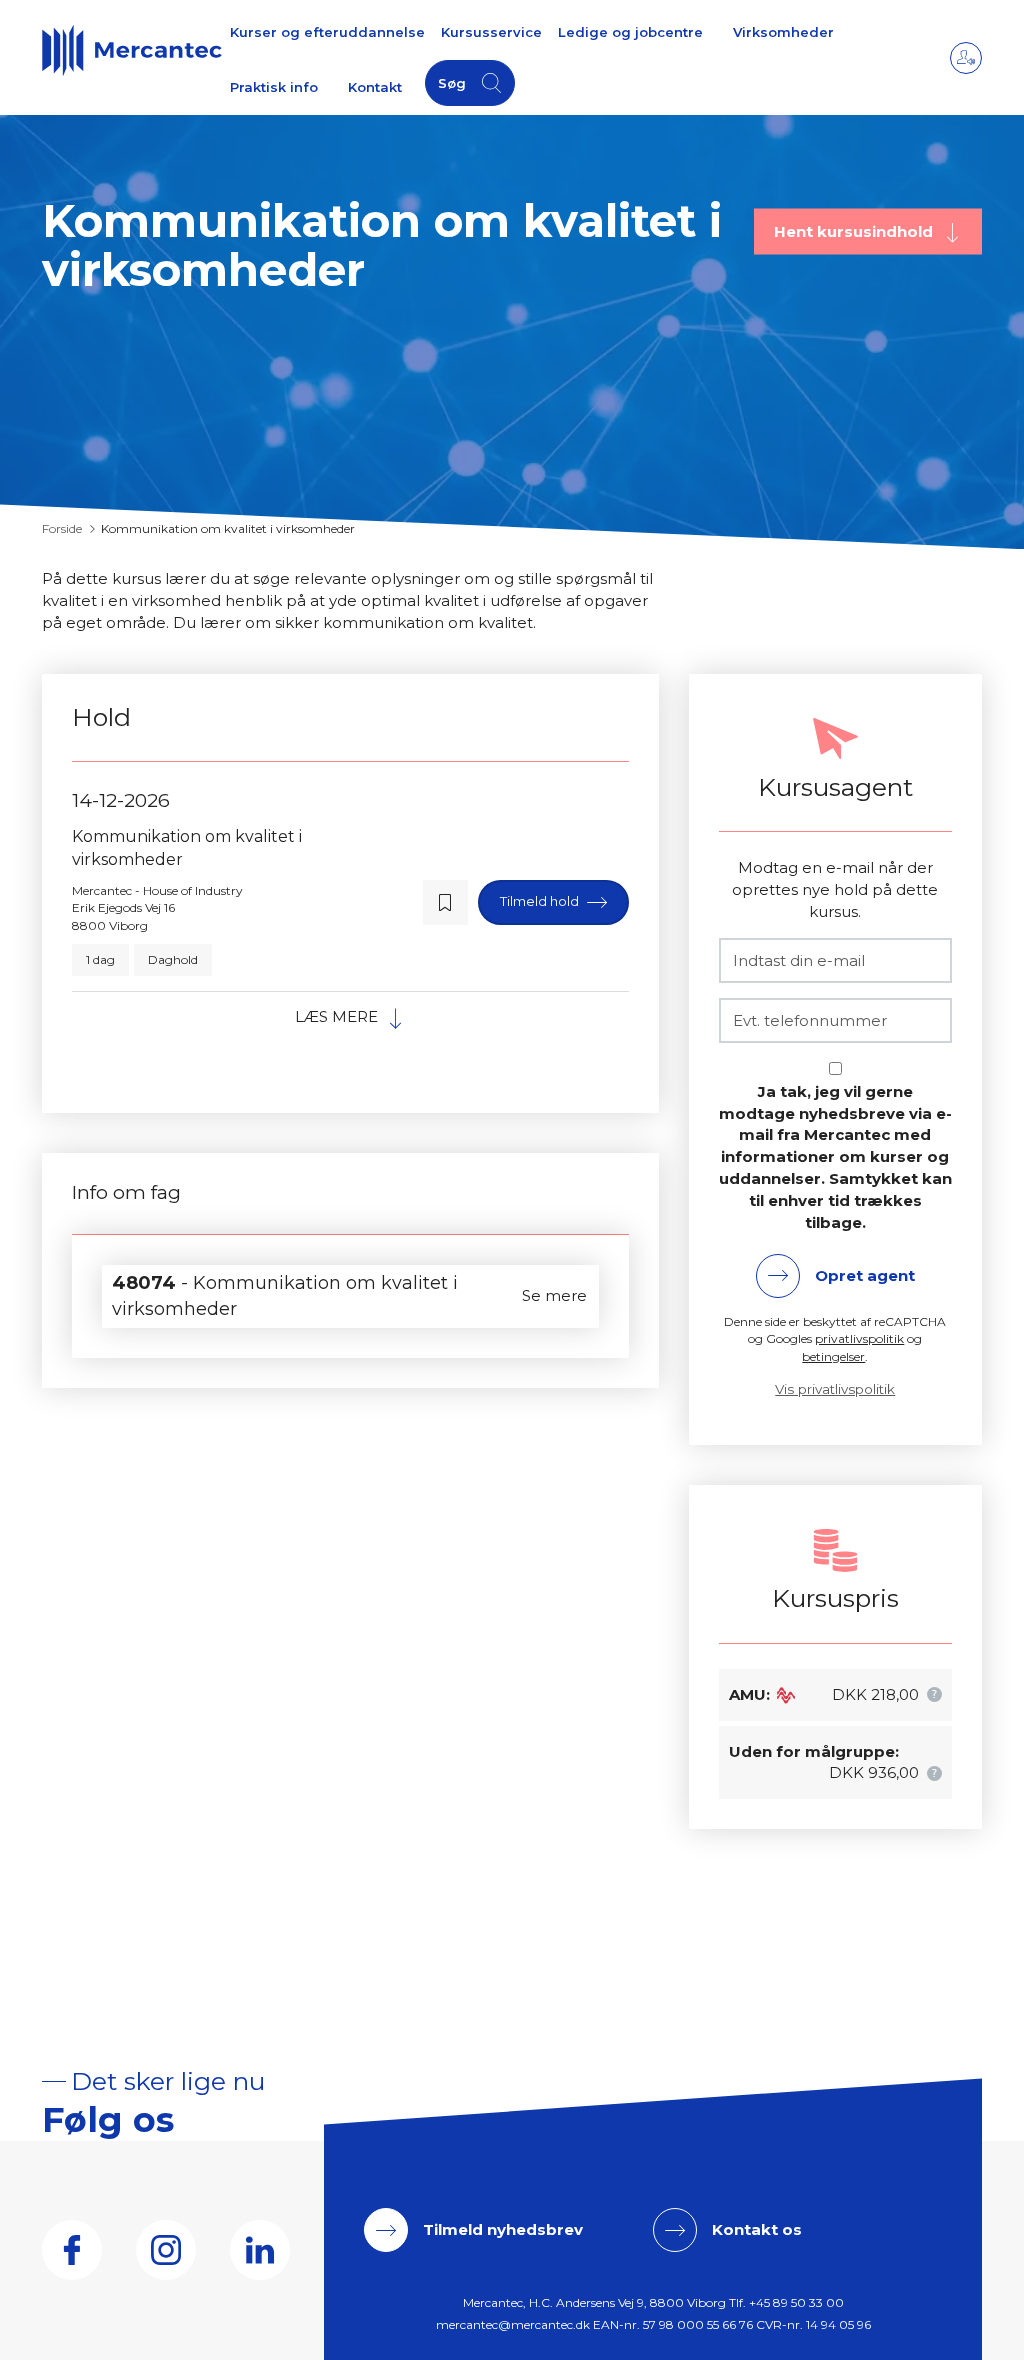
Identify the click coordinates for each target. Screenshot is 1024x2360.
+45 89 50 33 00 (796, 2302)
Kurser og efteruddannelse (327, 32)
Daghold (173, 959)
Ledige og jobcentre (630, 32)
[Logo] (132, 50)
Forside (62, 528)
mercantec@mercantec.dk (513, 2324)
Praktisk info (274, 87)
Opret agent (865, 1275)
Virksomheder (783, 32)
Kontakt (375, 87)
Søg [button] (452, 83)
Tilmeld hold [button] (541, 901)
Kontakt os (757, 2229)
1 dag (100, 959)
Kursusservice (491, 32)
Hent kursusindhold (855, 230)
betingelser (833, 1356)
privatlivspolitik (859, 1338)
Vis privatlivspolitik (835, 1389)
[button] (445, 902)
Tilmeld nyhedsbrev (503, 2229)
